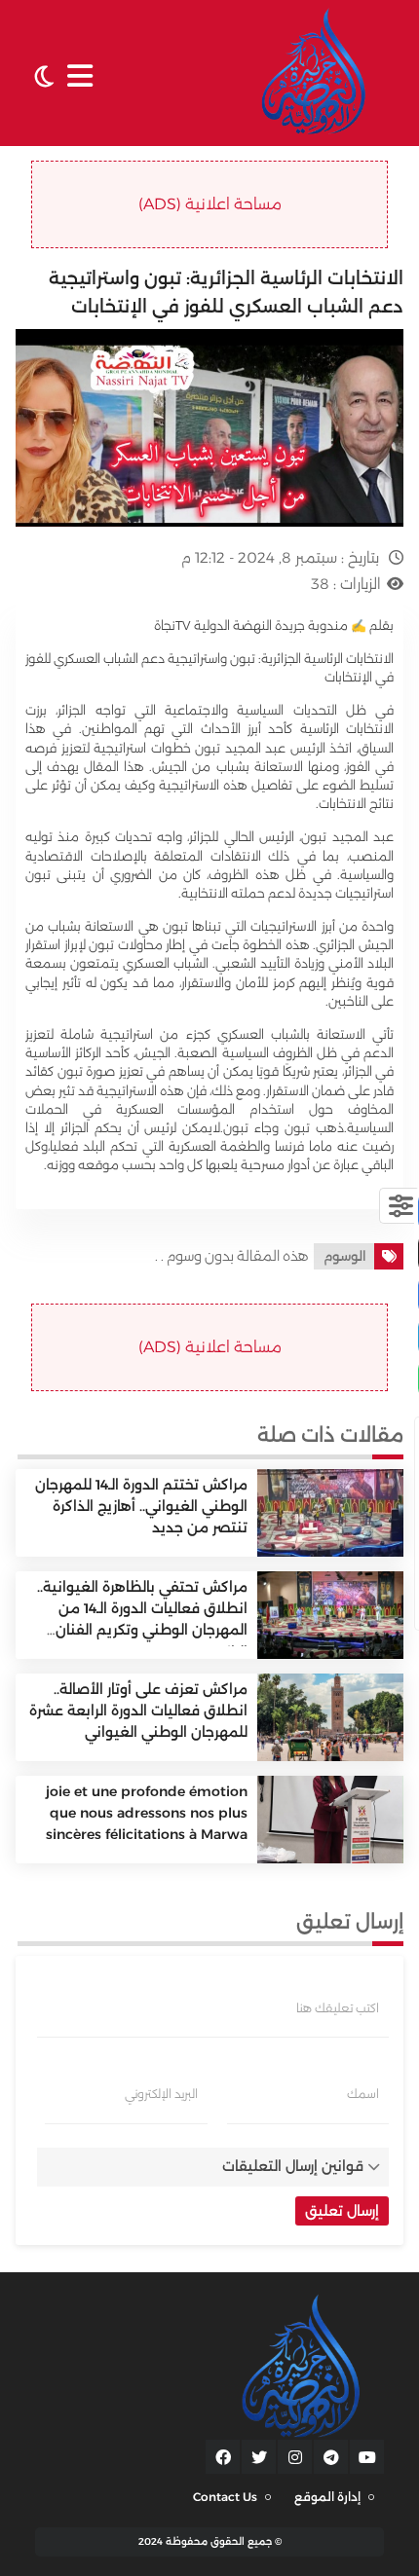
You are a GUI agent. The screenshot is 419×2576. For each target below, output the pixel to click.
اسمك (363, 2094)
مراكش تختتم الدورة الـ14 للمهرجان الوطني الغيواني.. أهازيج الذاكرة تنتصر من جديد (141, 1507)
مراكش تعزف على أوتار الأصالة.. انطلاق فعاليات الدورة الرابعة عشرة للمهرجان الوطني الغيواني (138, 1711)
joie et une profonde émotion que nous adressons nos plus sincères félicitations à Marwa (147, 1813)
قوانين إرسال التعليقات (293, 2166)
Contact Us (225, 2497)
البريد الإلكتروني (161, 2094)
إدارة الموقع (327, 2497)
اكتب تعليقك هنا (338, 2008)
